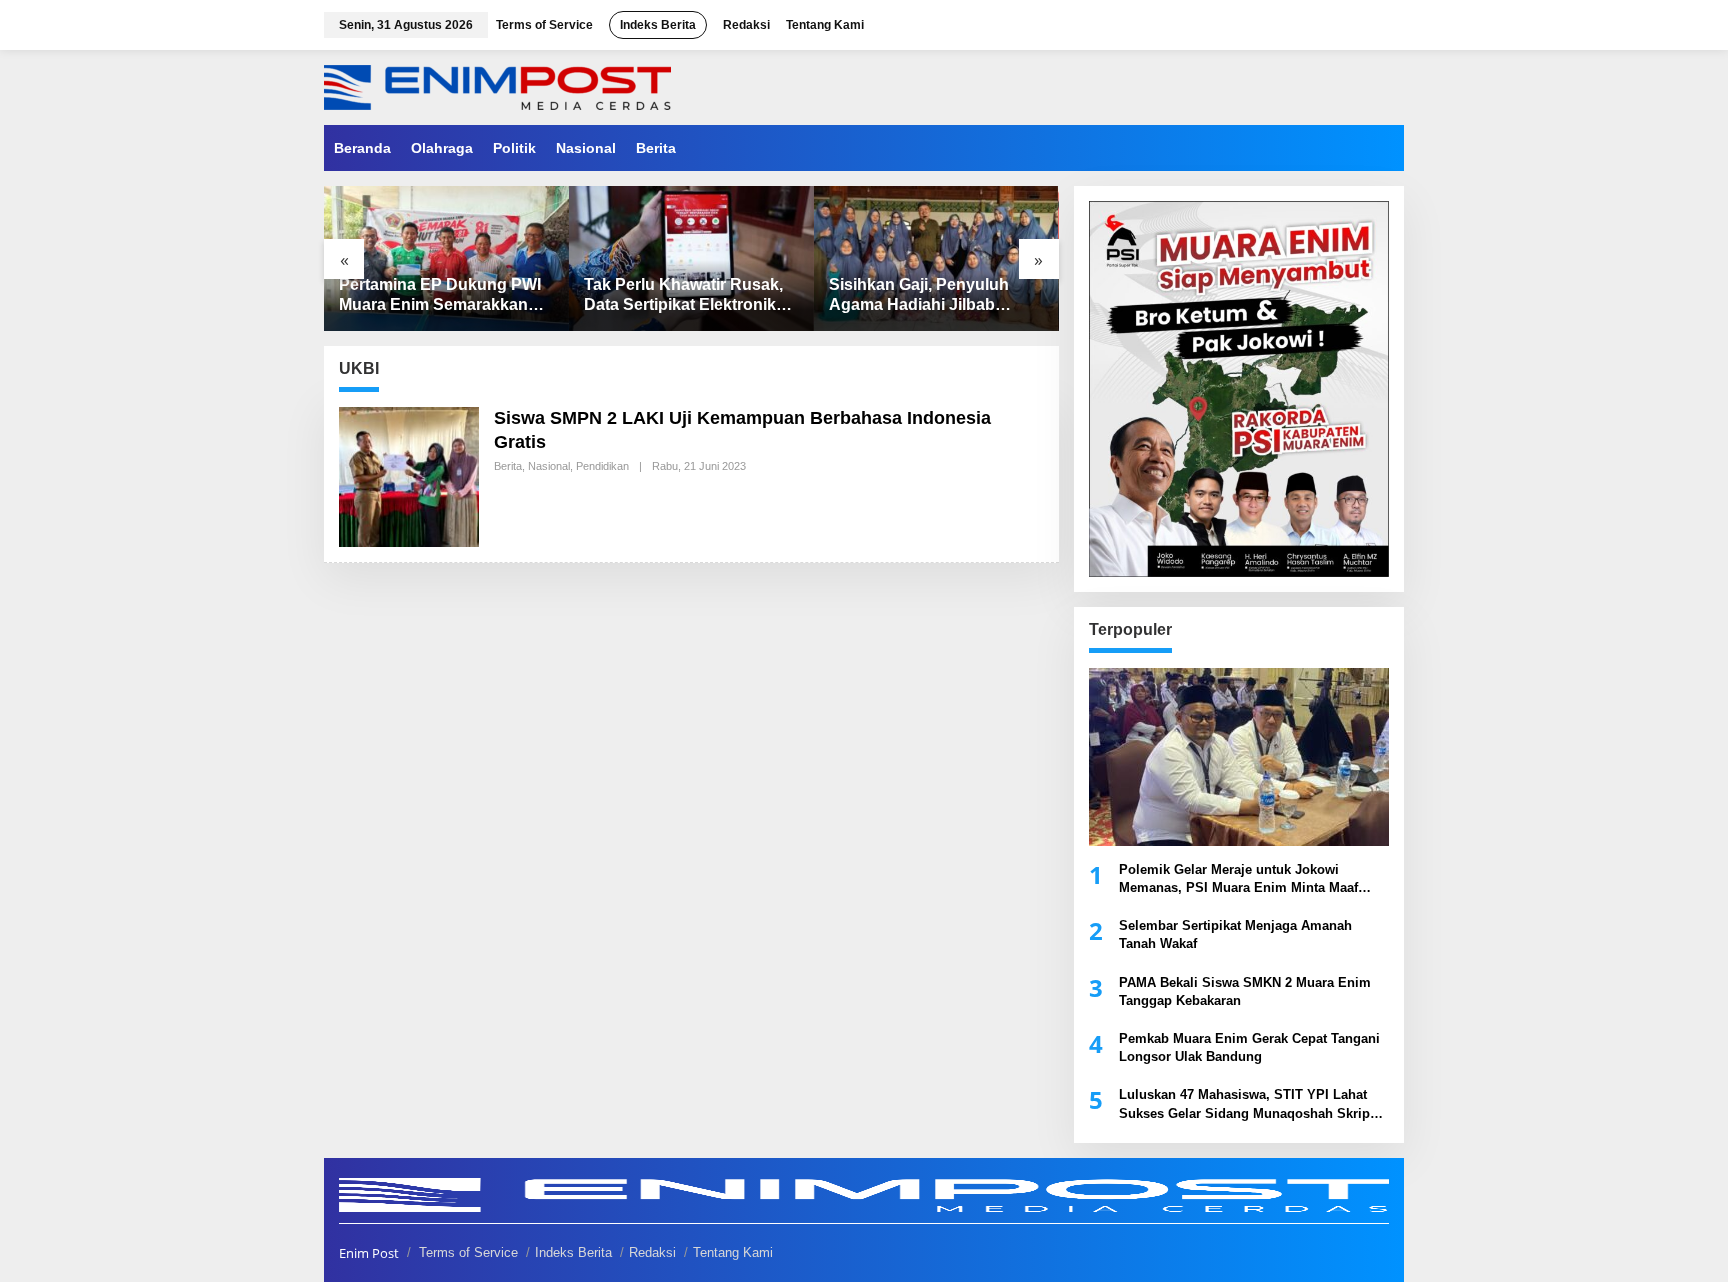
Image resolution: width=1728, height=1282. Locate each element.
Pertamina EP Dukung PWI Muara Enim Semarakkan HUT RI (440, 296)
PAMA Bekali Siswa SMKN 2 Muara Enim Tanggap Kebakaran (1245, 991)
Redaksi (652, 1252)
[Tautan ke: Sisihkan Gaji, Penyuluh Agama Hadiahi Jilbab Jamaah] (936, 258)
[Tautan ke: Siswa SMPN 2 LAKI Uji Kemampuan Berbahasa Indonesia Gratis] (409, 475)
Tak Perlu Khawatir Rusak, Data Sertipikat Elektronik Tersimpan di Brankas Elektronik (683, 296)
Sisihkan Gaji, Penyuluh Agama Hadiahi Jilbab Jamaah (919, 296)
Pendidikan (602, 466)
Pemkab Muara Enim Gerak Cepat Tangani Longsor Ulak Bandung (1249, 1047)
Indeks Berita (573, 1252)
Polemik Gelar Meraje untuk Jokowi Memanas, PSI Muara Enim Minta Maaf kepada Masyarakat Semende (1238, 879)
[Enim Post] (497, 85)
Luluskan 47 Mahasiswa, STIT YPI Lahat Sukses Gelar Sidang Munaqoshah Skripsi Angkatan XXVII (1250, 1104)
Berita (508, 466)
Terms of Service (468, 1252)
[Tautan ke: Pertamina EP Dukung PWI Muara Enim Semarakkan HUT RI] (446, 258)
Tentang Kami (733, 1252)
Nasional (549, 466)
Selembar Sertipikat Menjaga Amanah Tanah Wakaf (1235, 934)
